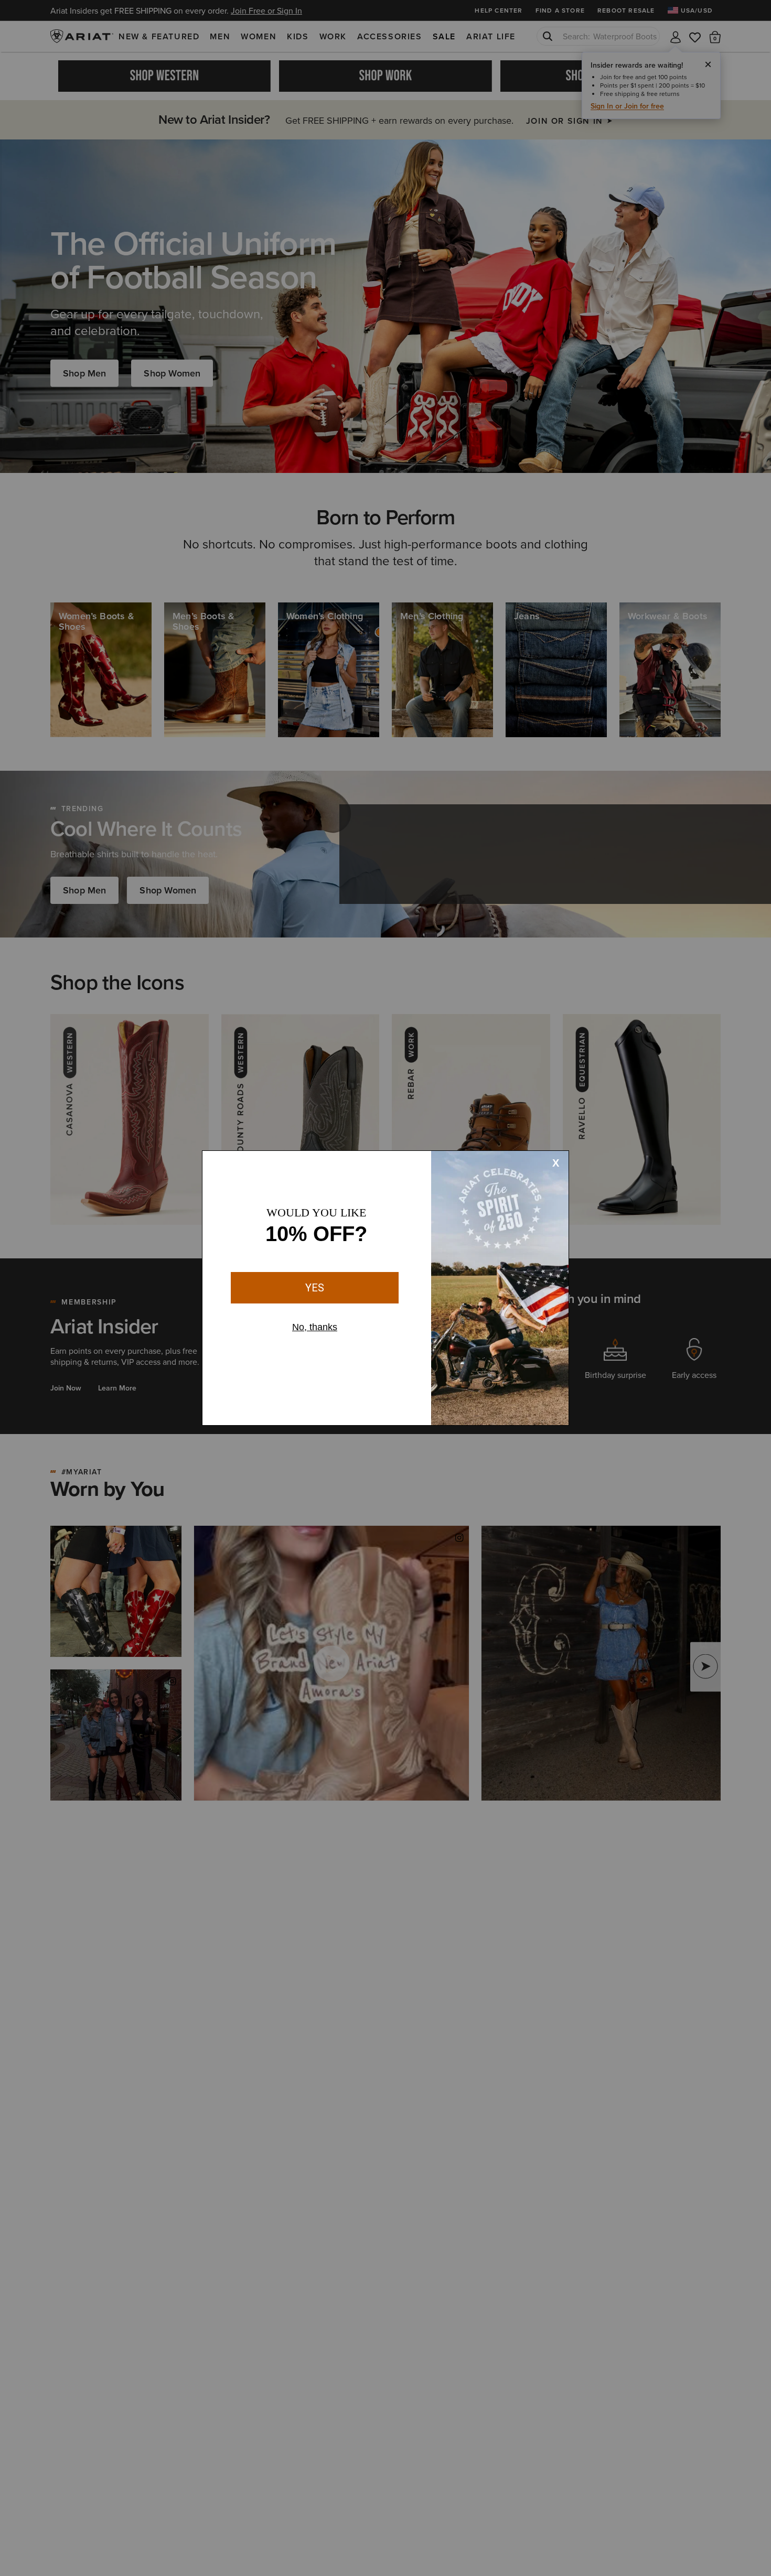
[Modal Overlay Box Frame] (385, 1288)
